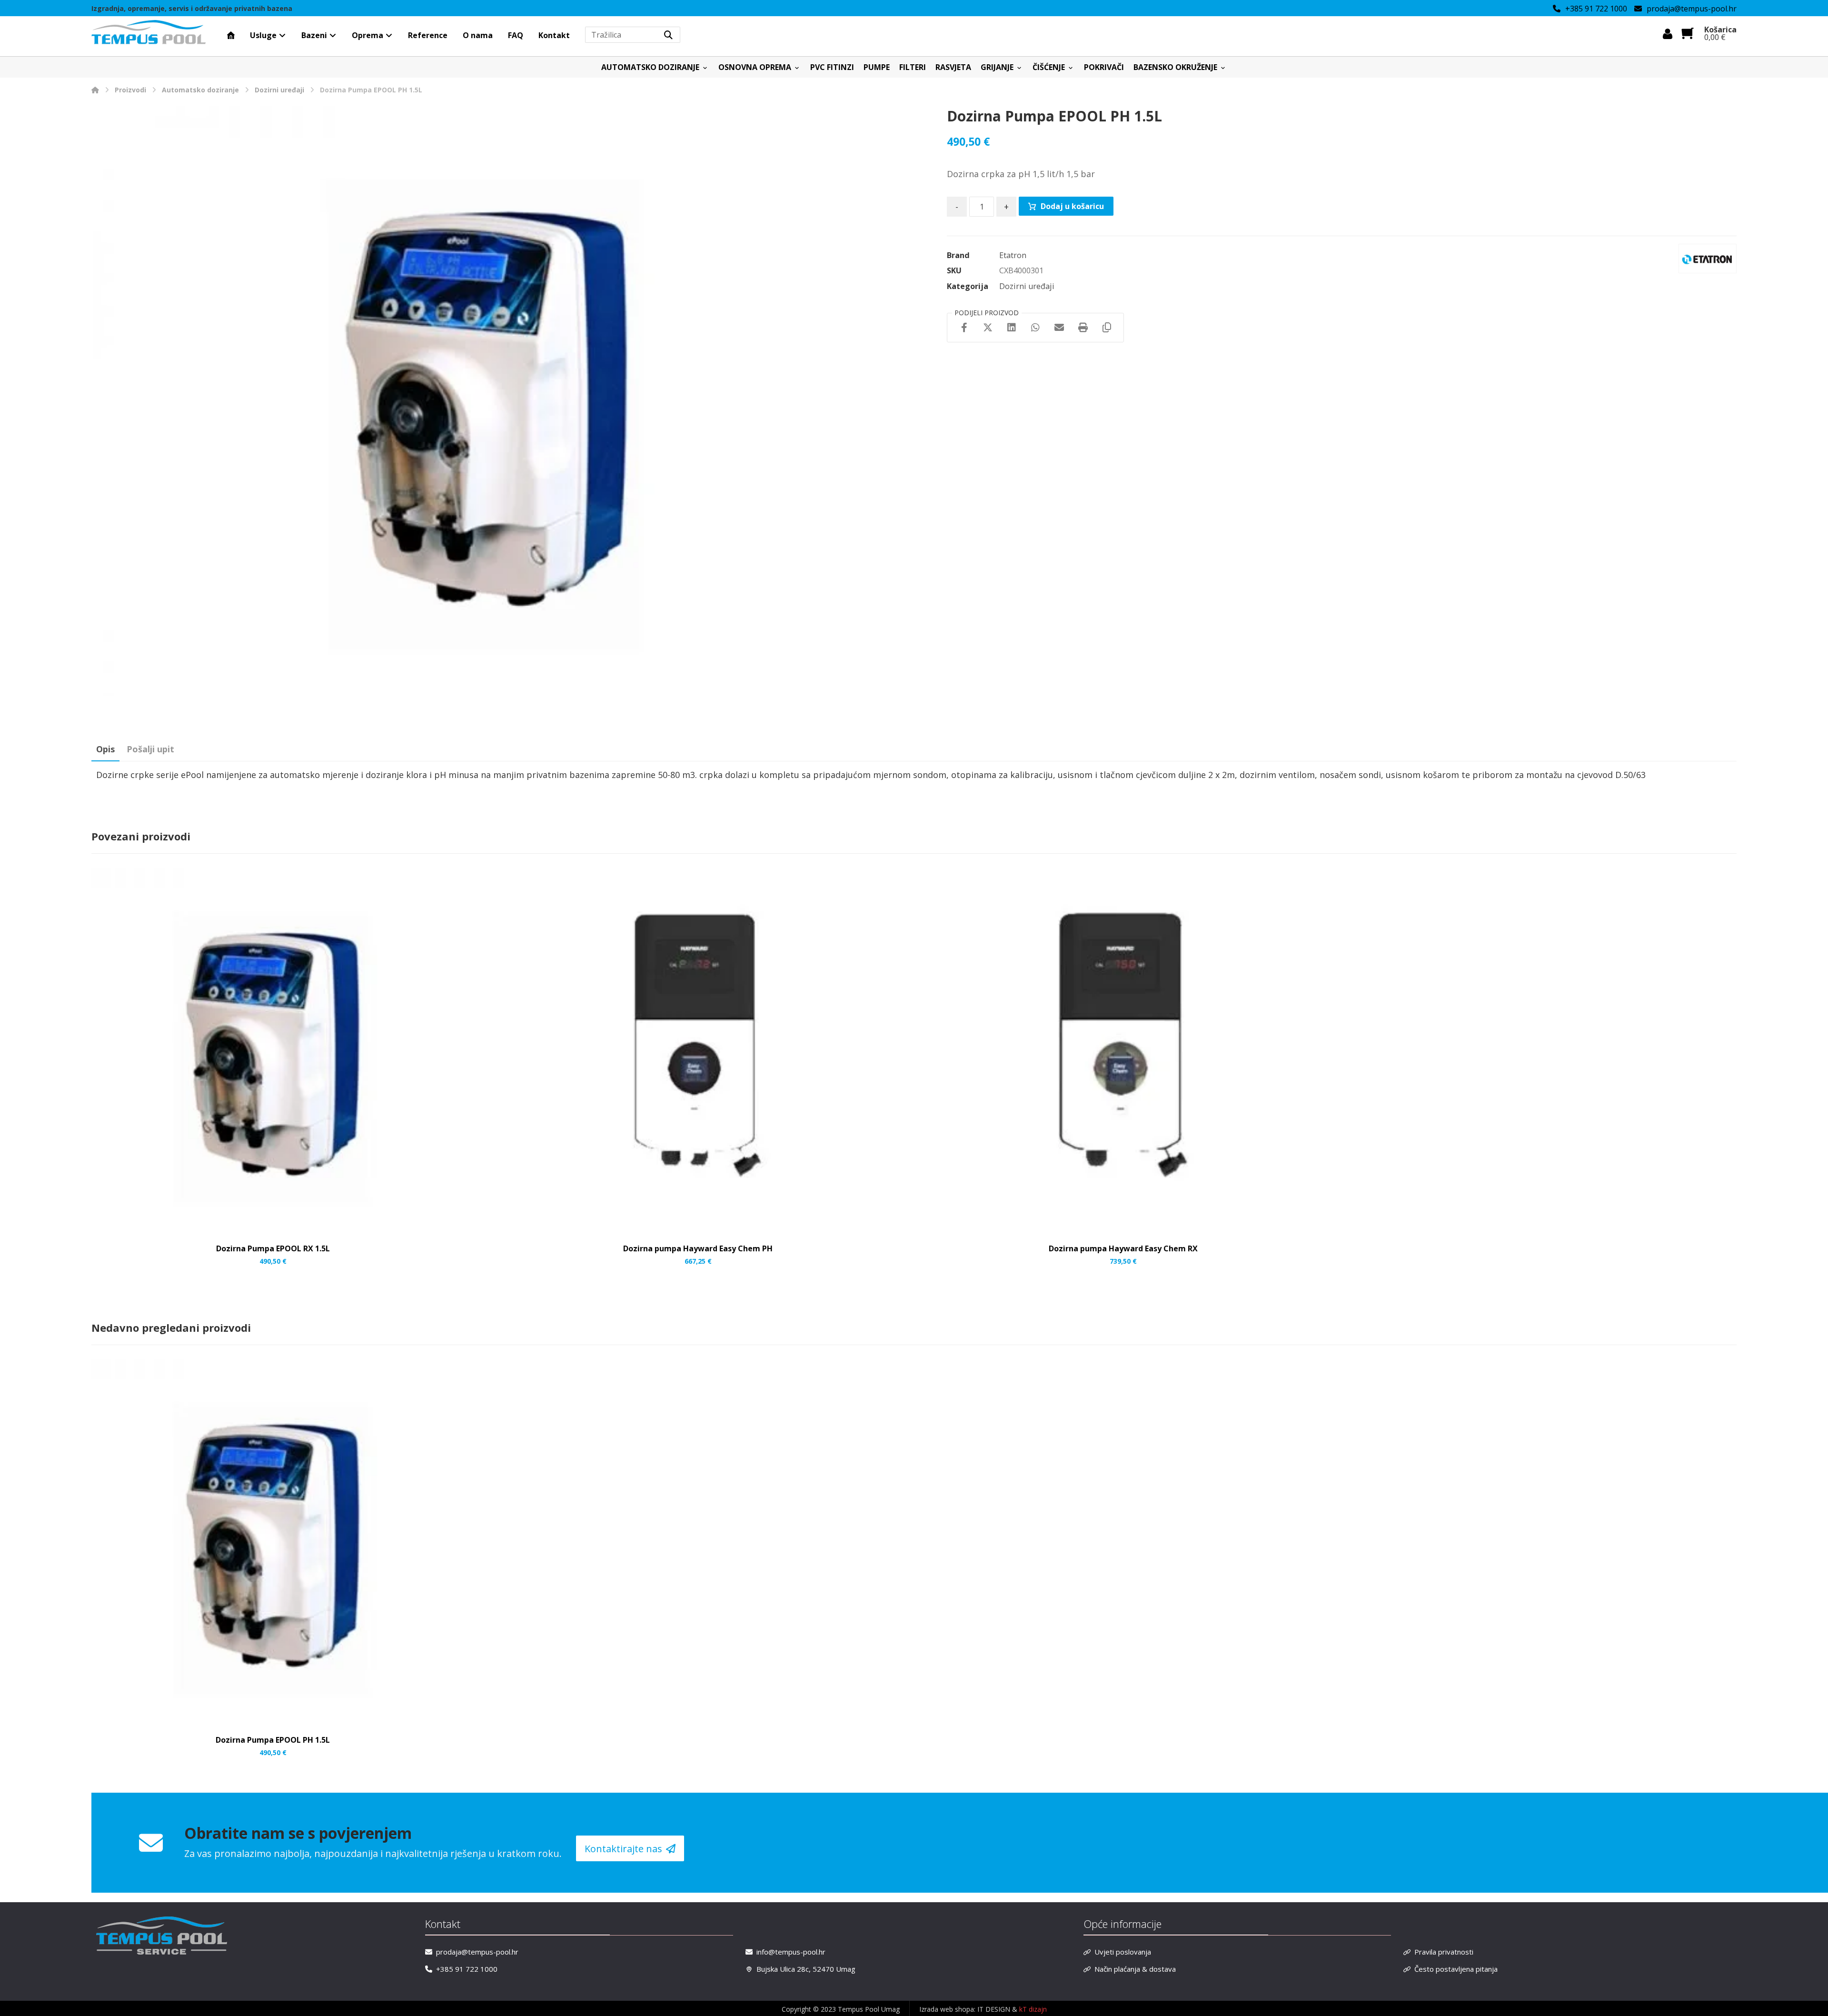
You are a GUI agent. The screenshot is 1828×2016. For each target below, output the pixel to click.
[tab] (105, 749)
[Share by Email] (1059, 328)
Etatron (1013, 255)
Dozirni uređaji (1027, 286)
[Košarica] (1688, 32)
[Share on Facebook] (964, 328)
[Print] (1083, 328)
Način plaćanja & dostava (1135, 1969)
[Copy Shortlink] (1107, 328)
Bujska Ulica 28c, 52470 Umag (806, 1969)
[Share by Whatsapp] (1035, 328)
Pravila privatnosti (1444, 1952)
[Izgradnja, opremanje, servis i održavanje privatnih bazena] (149, 33)
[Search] (668, 35)
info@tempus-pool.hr (791, 1952)
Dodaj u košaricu (1072, 206)
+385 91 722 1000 (467, 1969)
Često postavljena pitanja (1456, 1969)
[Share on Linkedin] (1012, 328)
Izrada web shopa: (947, 2009)
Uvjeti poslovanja (1123, 1952)
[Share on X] (988, 328)
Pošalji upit (150, 749)
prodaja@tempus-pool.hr (477, 1952)
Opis (105, 749)
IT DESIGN (995, 2009)
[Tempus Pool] (95, 90)
